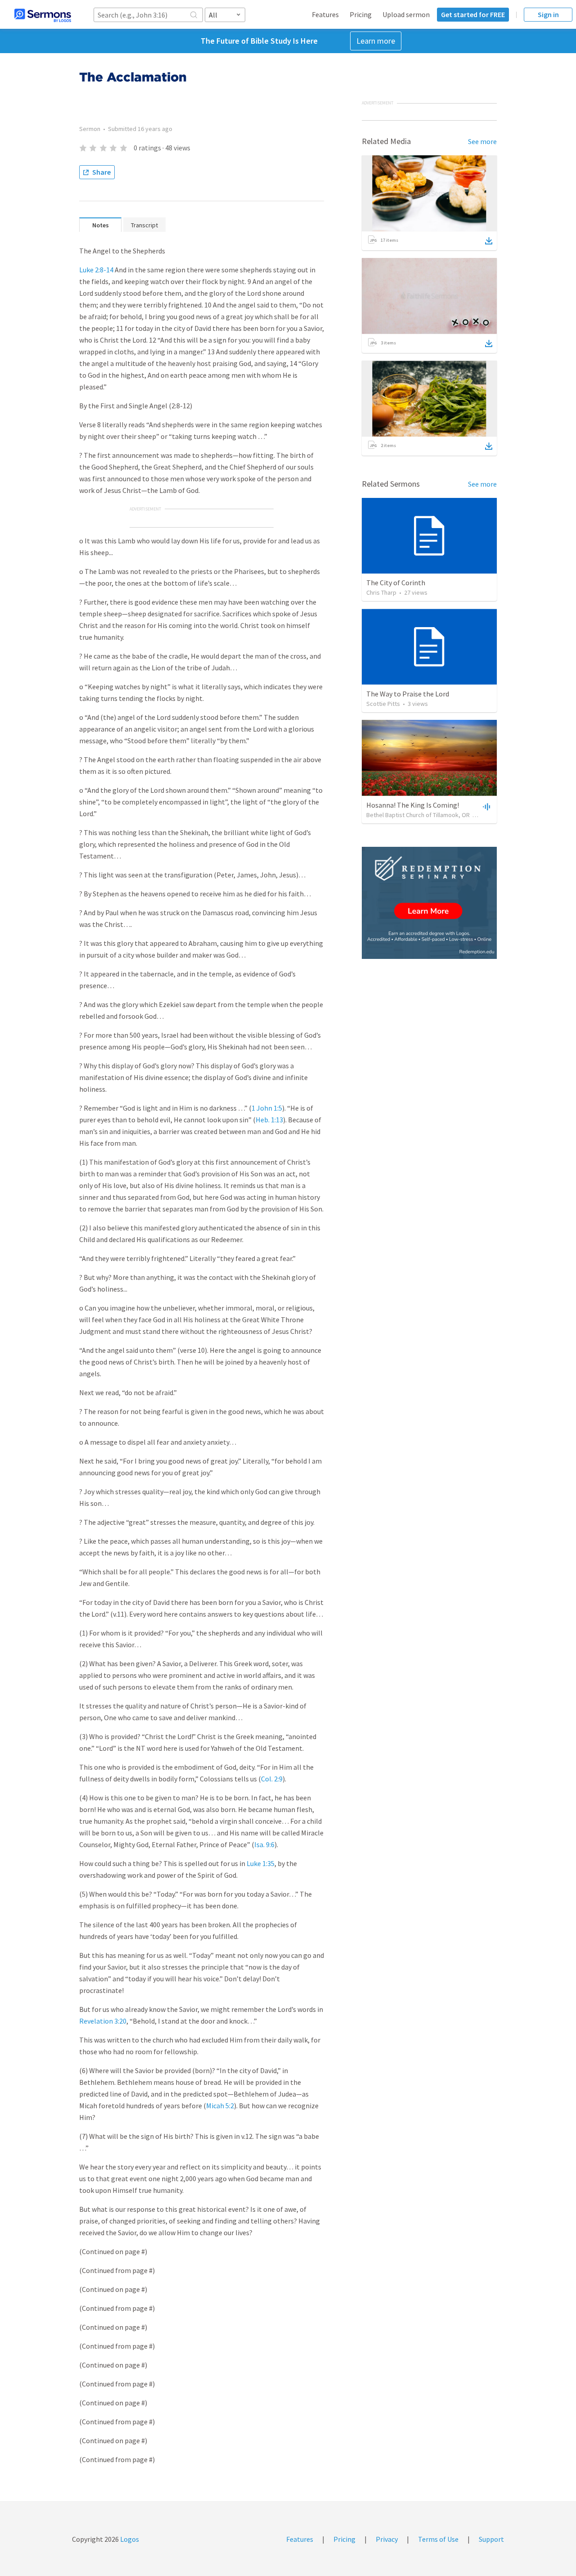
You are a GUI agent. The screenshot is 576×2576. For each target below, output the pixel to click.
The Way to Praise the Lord (408, 694)
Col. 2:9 (272, 1779)
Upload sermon (406, 14)
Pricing (361, 14)
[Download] (489, 241)
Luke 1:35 (261, 1863)
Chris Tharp (381, 592)
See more (482, 141)
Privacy (387, 2539)
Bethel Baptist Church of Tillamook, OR (418, 815)
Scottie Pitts (383, 704)
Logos (129, 2539)
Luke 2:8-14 (96, 270)
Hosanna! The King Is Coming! (413, 805)
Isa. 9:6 (264, 1844)
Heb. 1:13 (269, 1120)
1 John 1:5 (267, 1108)
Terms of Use (438, 2539)
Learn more (376, 41)
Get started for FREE (473, 14)
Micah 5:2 (220, 2106)
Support (491, 2539)
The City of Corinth (396, 583)
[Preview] (486, 806)
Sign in (548, 14)
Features (325, 14)
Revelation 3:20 (103, 2021)
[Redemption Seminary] (429, 903)
